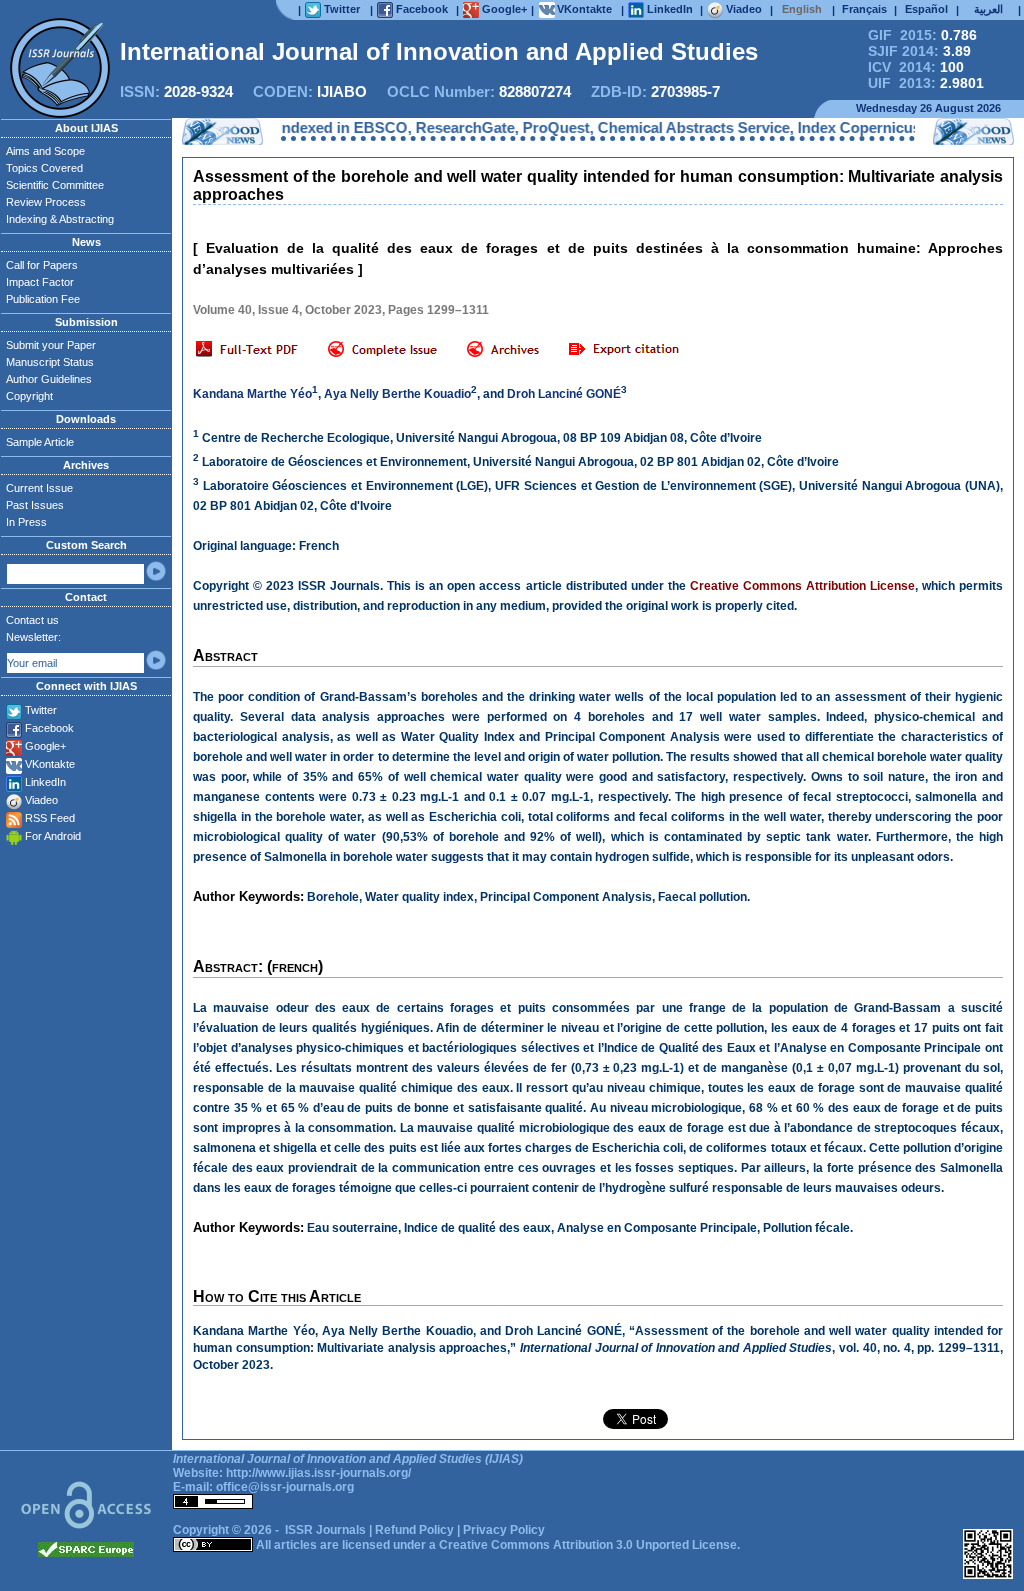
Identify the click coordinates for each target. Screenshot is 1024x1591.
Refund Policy (414, 1530)
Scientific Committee (55, 185)
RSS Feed (50, 818)
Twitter (41, 710)
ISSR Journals (325, 1530)
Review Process (46, 202)
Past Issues (35, 505)
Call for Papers (42, 265)
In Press (26, 522)
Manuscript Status (50, 362)
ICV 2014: (916, 67)
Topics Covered (44, 168)
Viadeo (41, 800)
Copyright (29, 396)
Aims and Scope (45, 151)
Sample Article (40, 442)
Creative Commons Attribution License (802, 586)
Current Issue (39, 488)
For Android (53, 836)
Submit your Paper (51, 345)
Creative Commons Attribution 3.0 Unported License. (589, 1545)
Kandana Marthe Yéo (252, 394)
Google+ (45, 746)
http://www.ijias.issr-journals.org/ (318, 1473)
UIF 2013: (926, 83)
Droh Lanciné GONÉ (564, 394)
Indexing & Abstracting (60, 219)
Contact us (32, 620)
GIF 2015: (922, 35)
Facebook (49, 728)
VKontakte (50, 764)
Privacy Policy (504, 1530)
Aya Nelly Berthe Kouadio (397, 394)
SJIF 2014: (919, 51)
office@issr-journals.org (285, 1487)
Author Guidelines (49, 379)
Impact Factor (40, 282)
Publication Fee (43, 299)
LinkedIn (45, 782)
